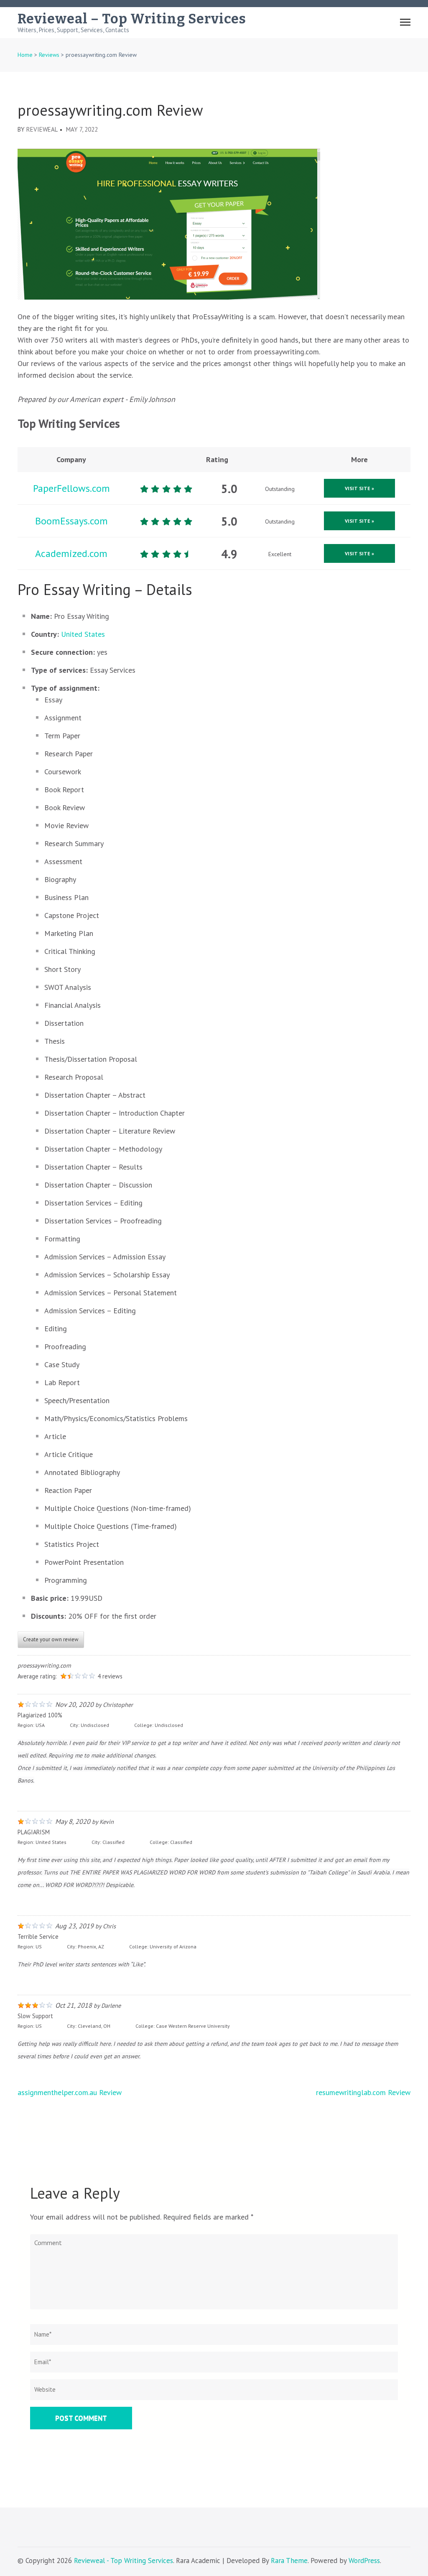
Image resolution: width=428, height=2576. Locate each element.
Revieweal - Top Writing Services (124, 2561)
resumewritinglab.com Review (363, 2092)
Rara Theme (289, 2561)
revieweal (42, 129)
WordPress (364, 2561)
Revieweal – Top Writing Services (132, 19)
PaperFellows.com (71, 488)
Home (25, 55)
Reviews (49, 55)
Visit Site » (359, 488)
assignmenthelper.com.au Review (70, 2092)
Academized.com (71, 553)
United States (83, 634)
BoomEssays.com (71, 521)
